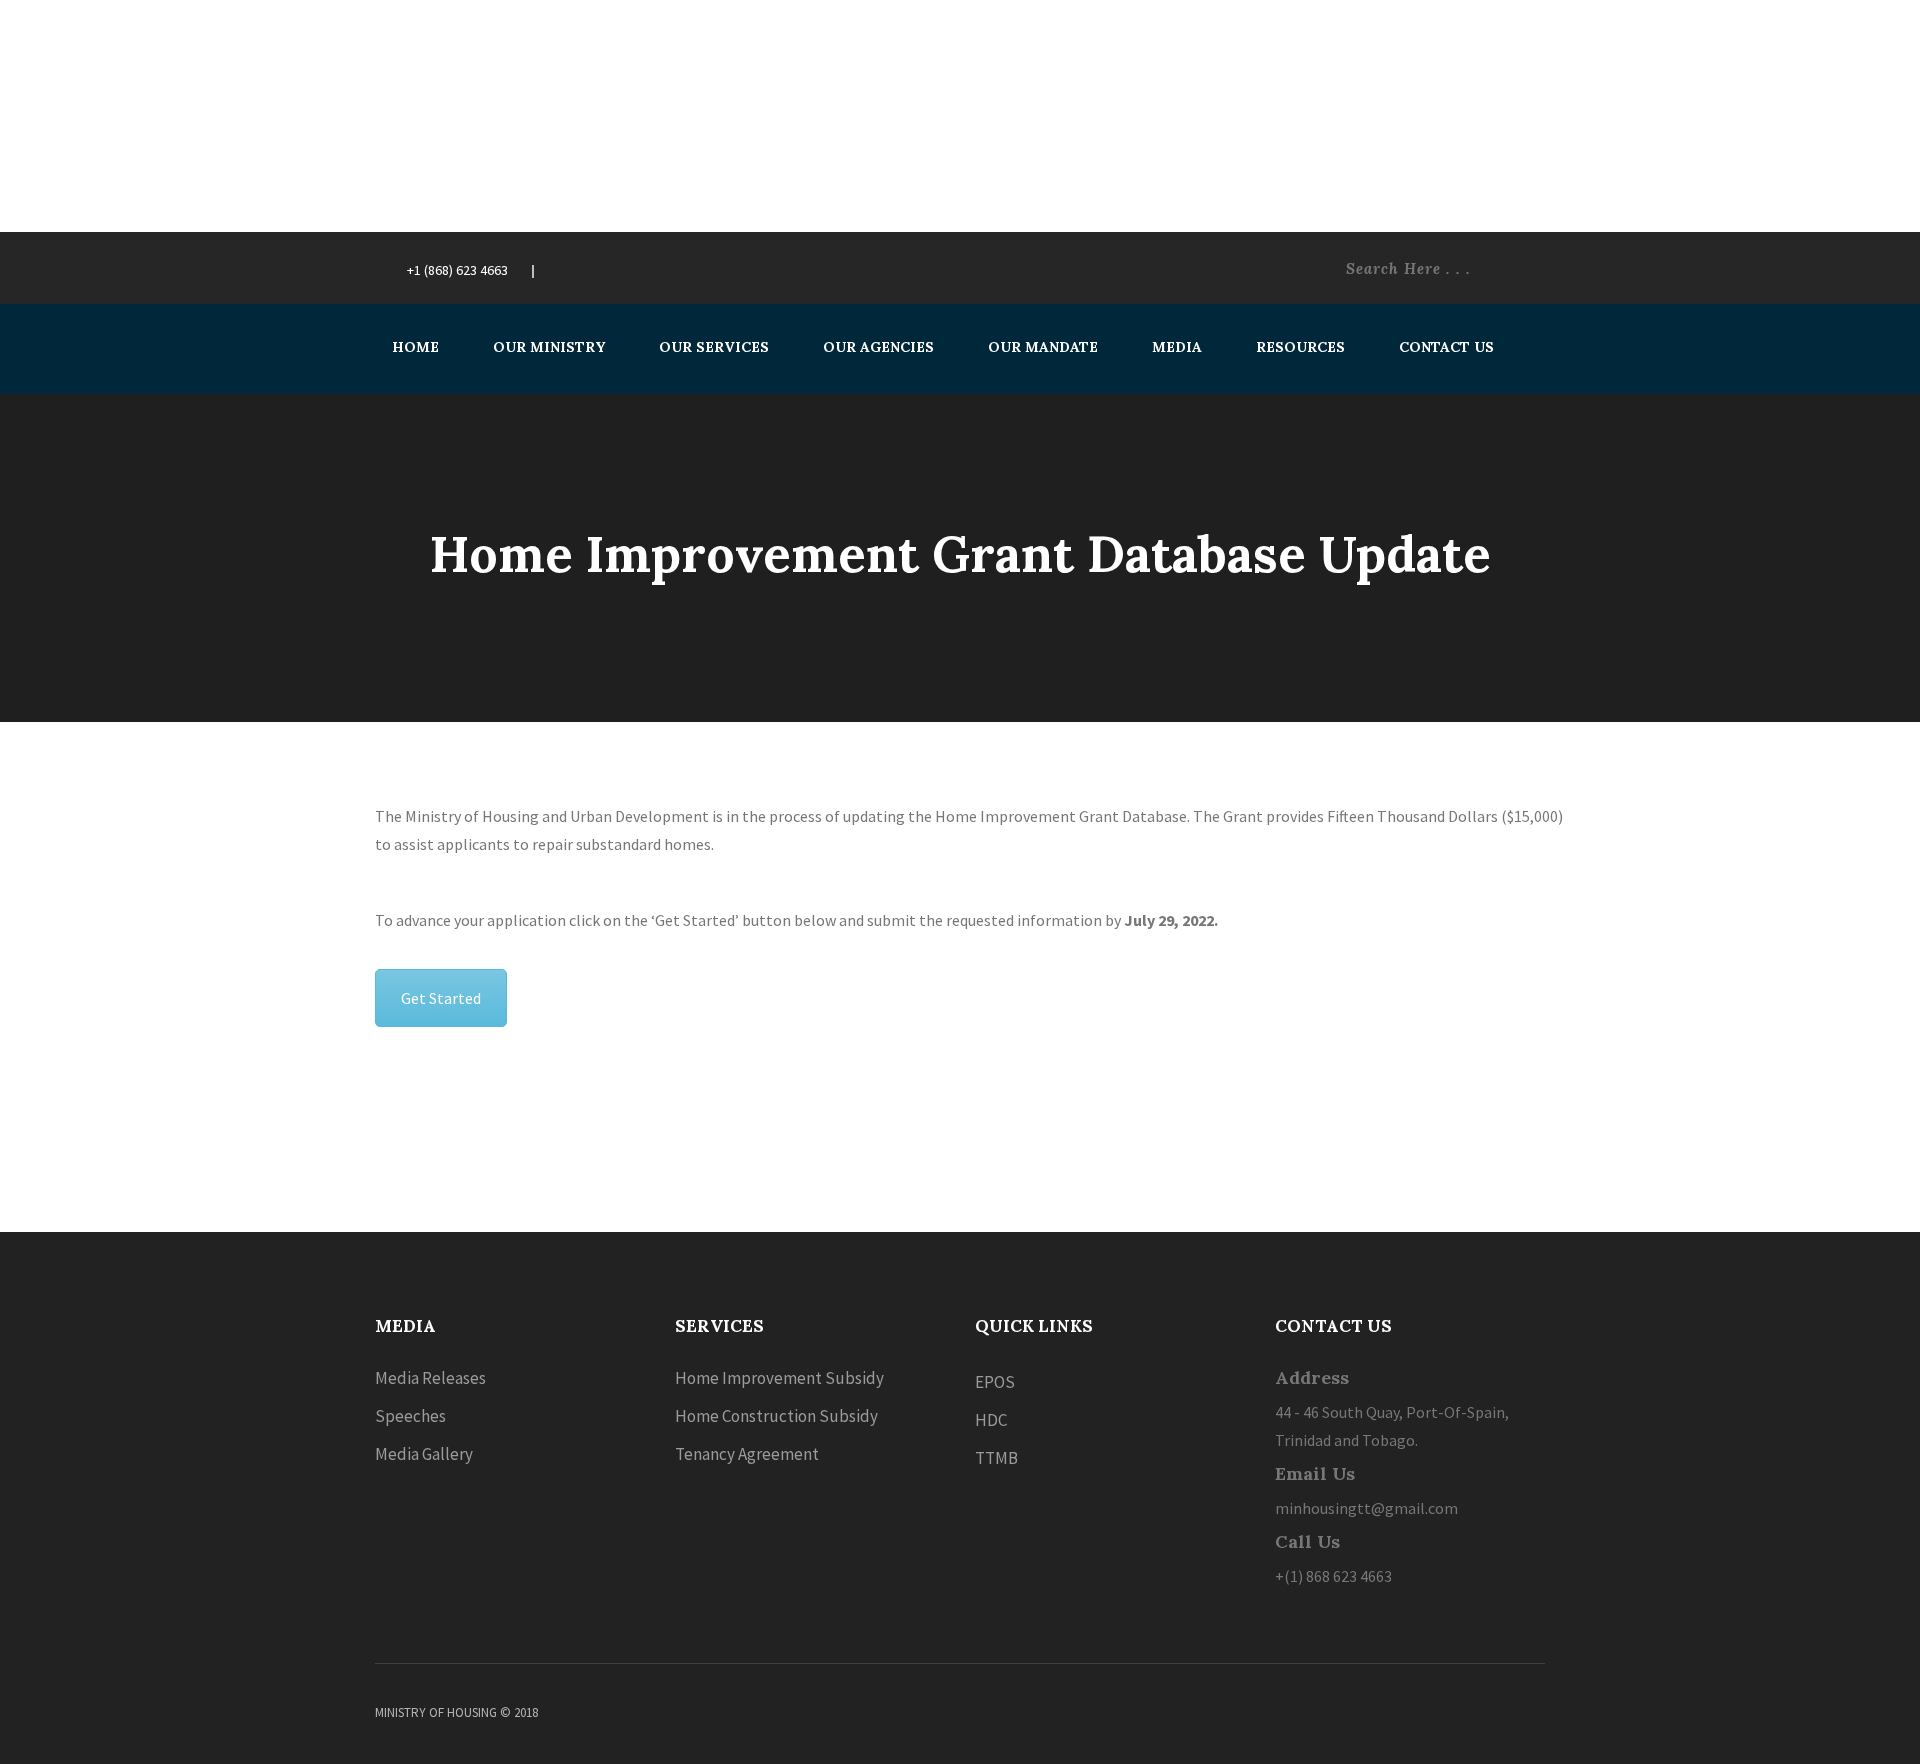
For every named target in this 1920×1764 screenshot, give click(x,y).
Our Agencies (878, 347)
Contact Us (1446, 347)
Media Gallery (424, 1454)
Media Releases (430, 1378)
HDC (991, 1420)
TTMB (996, 1458)
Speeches (410, 1416)
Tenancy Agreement (747, 1454)
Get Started (441, 998)
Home (415, 347)
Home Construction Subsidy (776, 1416)
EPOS (995, 1382)
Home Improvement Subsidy (779, 1378)
